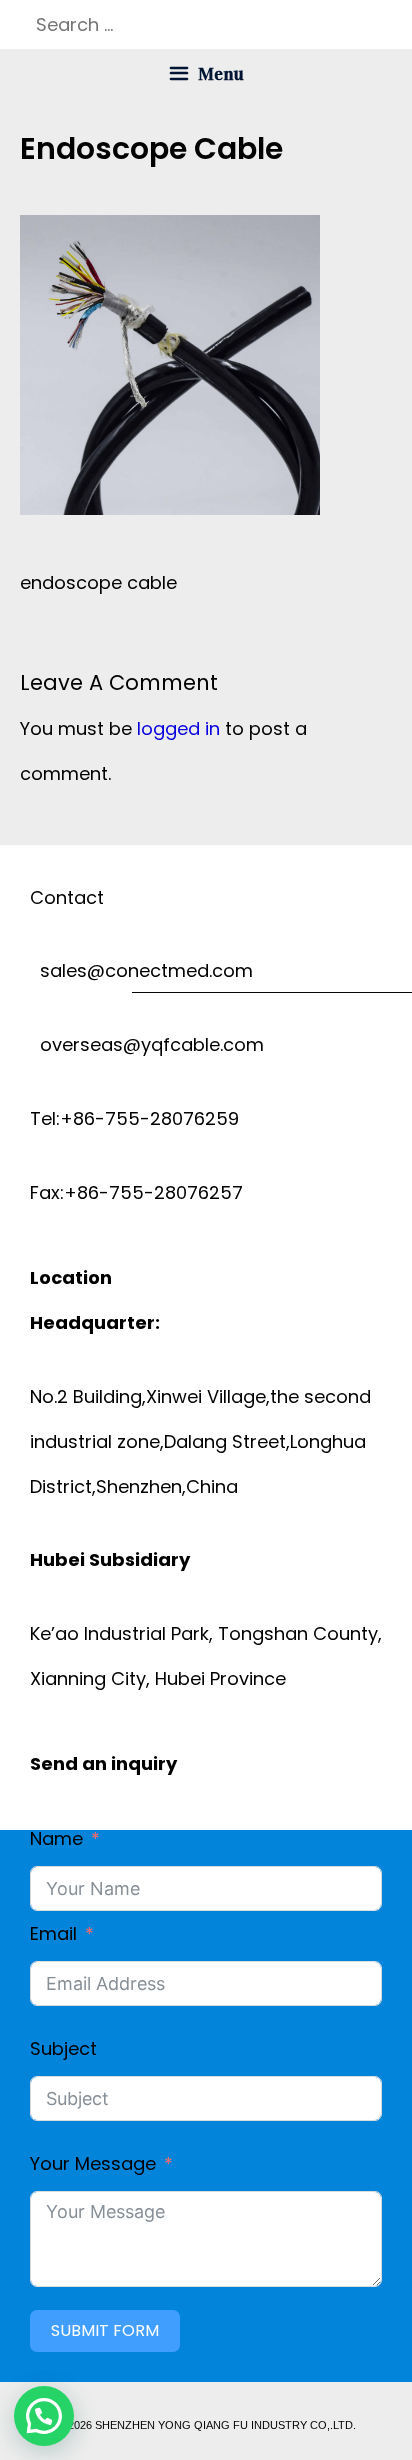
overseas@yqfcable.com (147, 1044)
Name (56, 1838)
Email (53, 1933)
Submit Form (105, 2330)
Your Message (93, 2163)
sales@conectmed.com (141, 970)
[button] (44, 2416)
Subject (63, 2048)
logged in (178, 728)
